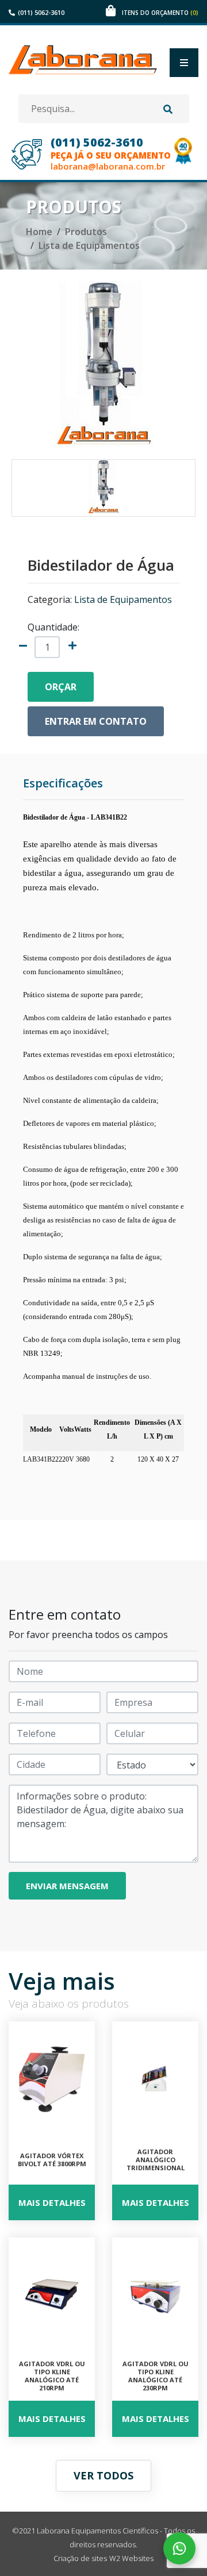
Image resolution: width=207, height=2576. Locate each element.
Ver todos (103, 2475)
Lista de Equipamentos (89, 245)
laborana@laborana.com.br (108, 166)
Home (39, 232)
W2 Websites (131, 2558)
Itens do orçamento (160, 13)
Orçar (61, 687)
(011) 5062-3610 (41, 12)
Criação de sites (80, 2558)
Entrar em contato (96, 721)
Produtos (86, 232)
